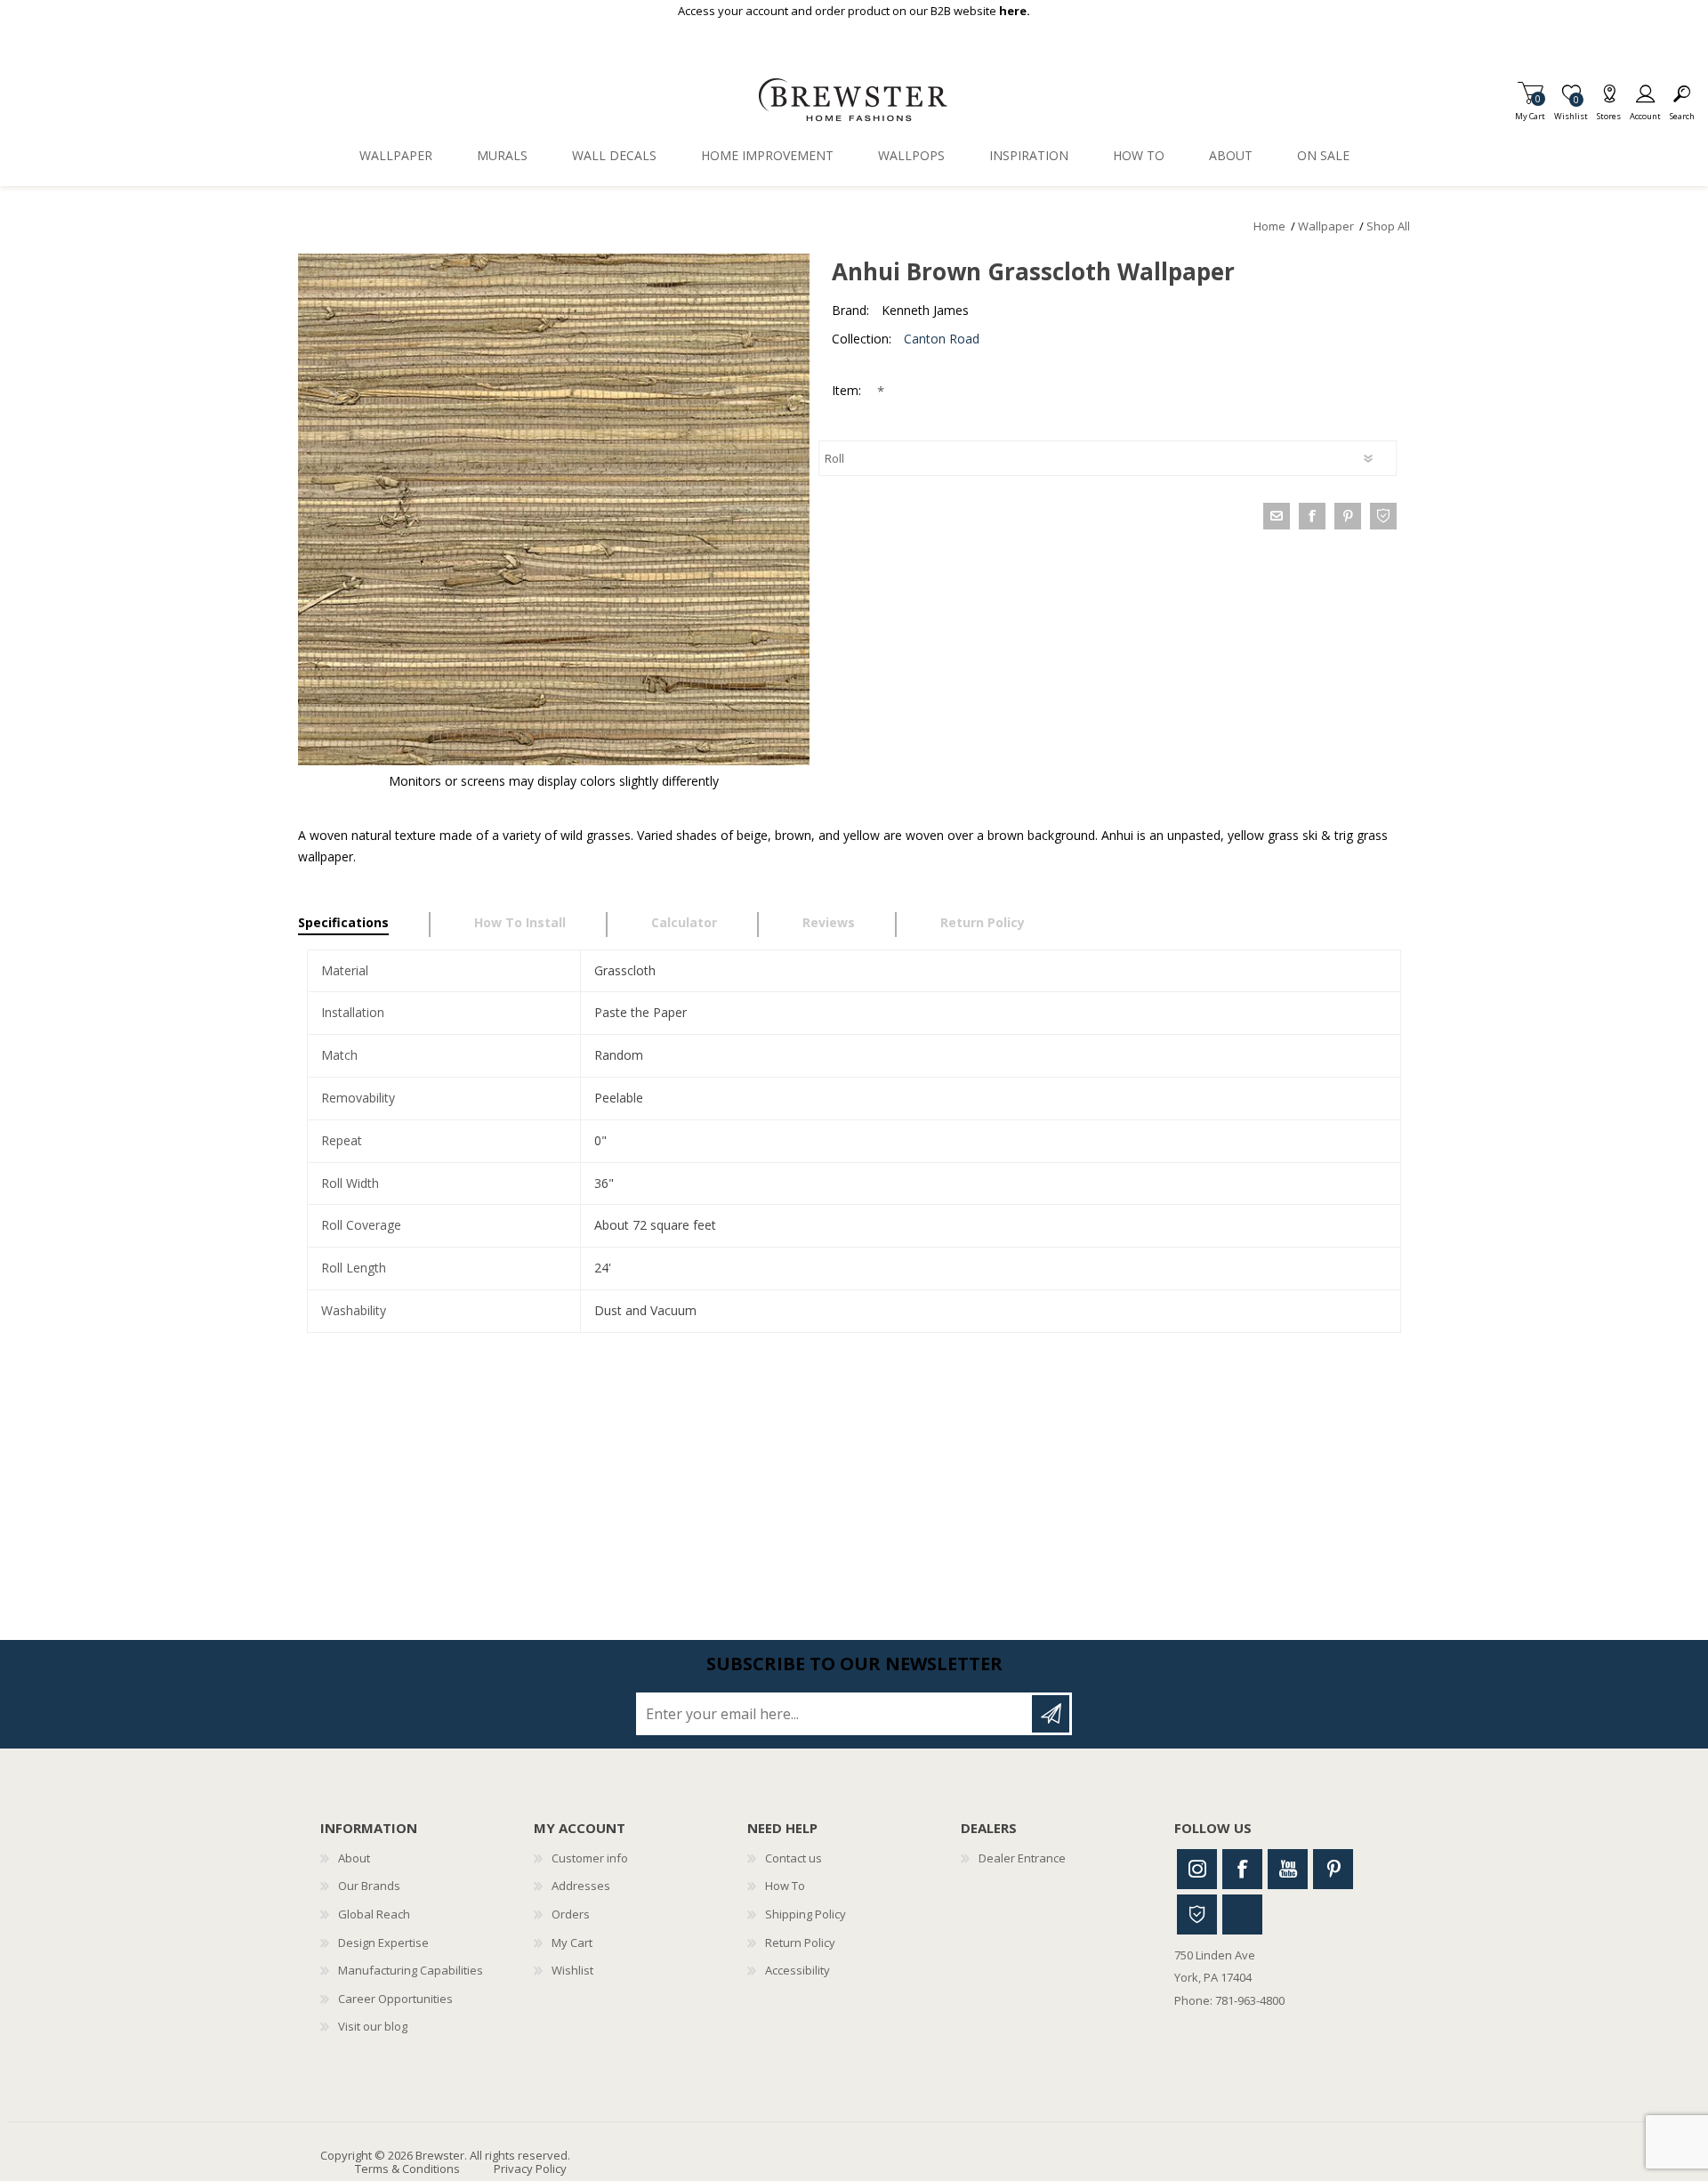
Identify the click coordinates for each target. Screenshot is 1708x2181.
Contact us (794, 1858)
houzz (1383, 516)
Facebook (1242, 1869)
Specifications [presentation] (343, 922)
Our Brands (369, 1886)
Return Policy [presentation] (983, 922)
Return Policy (800, 1943)
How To (785, 1886)
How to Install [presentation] (520, 922)
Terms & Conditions (407, 2169)
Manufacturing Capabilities (411, 1970)
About (354, 1858)
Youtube (1288, 1869)
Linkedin (1242, 1914)
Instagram (1197, 1869)
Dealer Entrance (1022, 1858)
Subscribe (1051, 1714)
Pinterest (1333, 1869)
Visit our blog (373, 2026)
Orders (571, 1914)
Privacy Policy (530, 2169)
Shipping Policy (806, 1914)
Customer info (590, 1858)
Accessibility (798, 1970)
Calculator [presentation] (684, 922)
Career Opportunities (395, 1999)
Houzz (1197, 1914)
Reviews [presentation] (829, 922)
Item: (848, 390)
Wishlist (572, 1970)
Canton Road (942, 339)
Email (1277, 516)
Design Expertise (383, 1943)
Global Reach (374, 1914)
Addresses (581, 1886)
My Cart (1530, 111)
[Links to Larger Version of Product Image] (554, 509)
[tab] (364, 925)
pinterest (1348, 516)
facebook (1312, 516)
